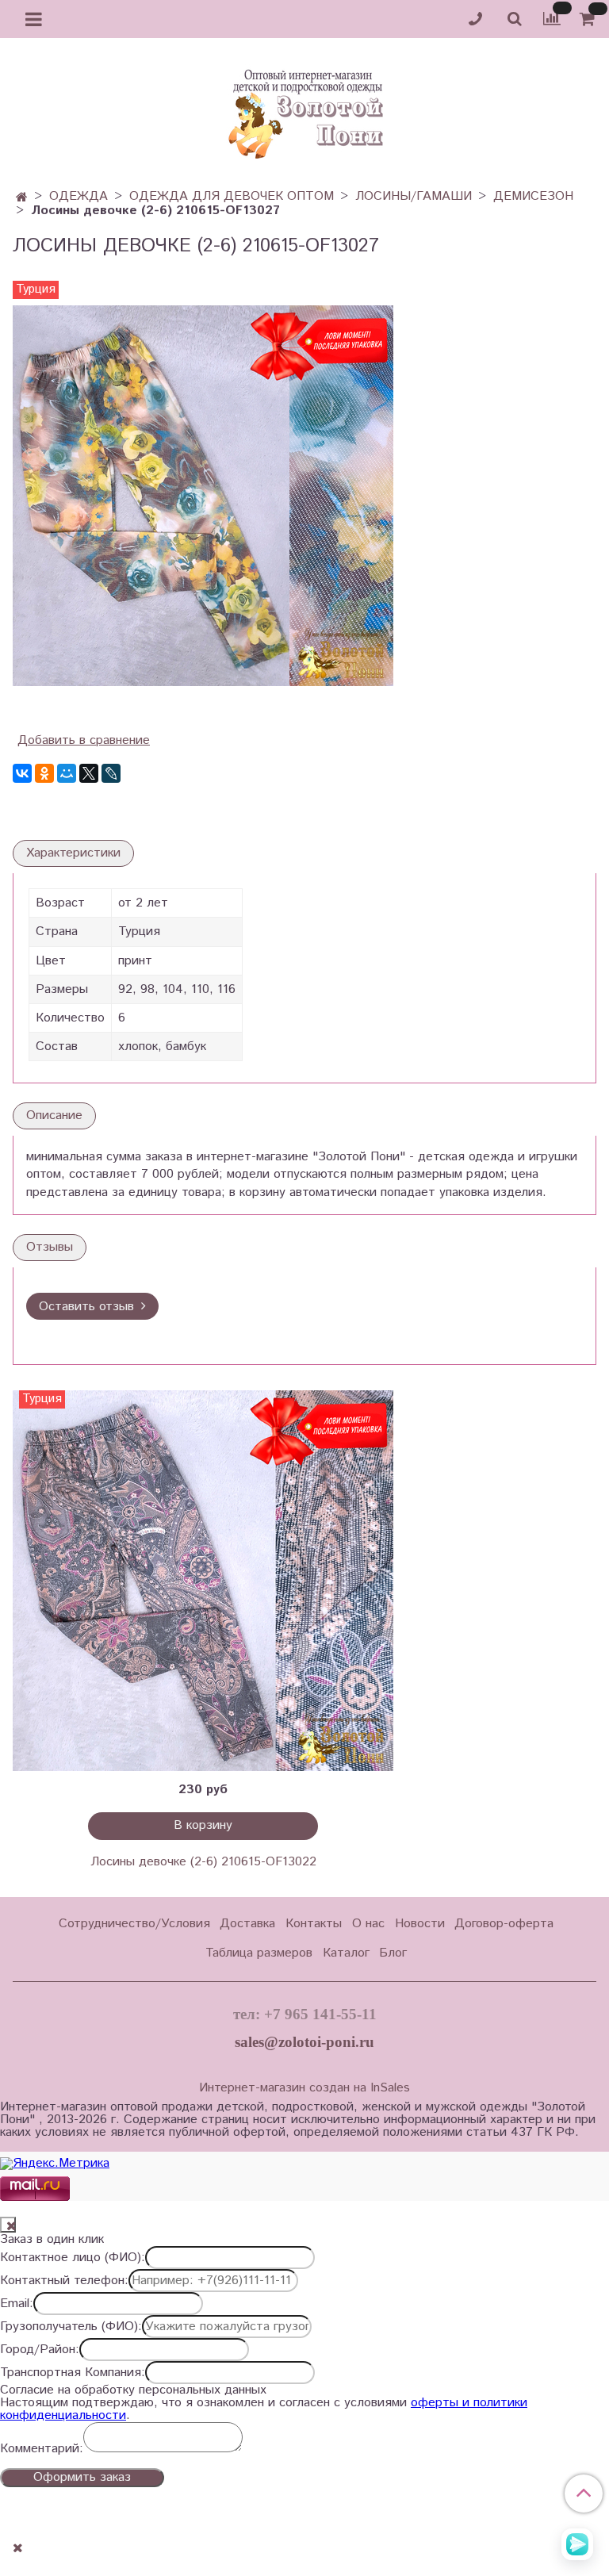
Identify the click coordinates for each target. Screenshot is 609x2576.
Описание (54, 1115)
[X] (89, 773)
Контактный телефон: (64, 2281)
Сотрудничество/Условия (134, 1924)
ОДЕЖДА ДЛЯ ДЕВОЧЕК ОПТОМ (232, 196)
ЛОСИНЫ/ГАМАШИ (414, 196)
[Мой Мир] (67, 773)
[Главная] (22, 198)
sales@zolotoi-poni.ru (304, 2042)
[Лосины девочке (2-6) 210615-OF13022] (203, 1581)
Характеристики (73, 853)
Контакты (314, 1924)
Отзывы (50, 1247)
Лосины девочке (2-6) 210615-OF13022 (203, 1862)
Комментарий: (42, 2449)
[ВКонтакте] (22, 773)
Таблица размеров (259, 1953)
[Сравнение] (552, 19)
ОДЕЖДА (79, 196)
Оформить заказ (82, 2477)
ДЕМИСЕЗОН (533, 196)
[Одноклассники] (44, 773)
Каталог (346, 1953)
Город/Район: (40, 2350)
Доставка (247, 1924)
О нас (368, 1924)
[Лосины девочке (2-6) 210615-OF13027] (203, 495)
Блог (393, 1953)
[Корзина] (590, 19)
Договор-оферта (504, 1924)
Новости (420, 1924)
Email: (17, 2304)
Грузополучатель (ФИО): (71, 2327)
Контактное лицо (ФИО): (73, 2258)
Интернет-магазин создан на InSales (304, 2088)
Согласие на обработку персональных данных (133, 2390)
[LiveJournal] (111, 773)
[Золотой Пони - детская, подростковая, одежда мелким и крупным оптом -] (304, 109)
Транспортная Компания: (73, 2373)
